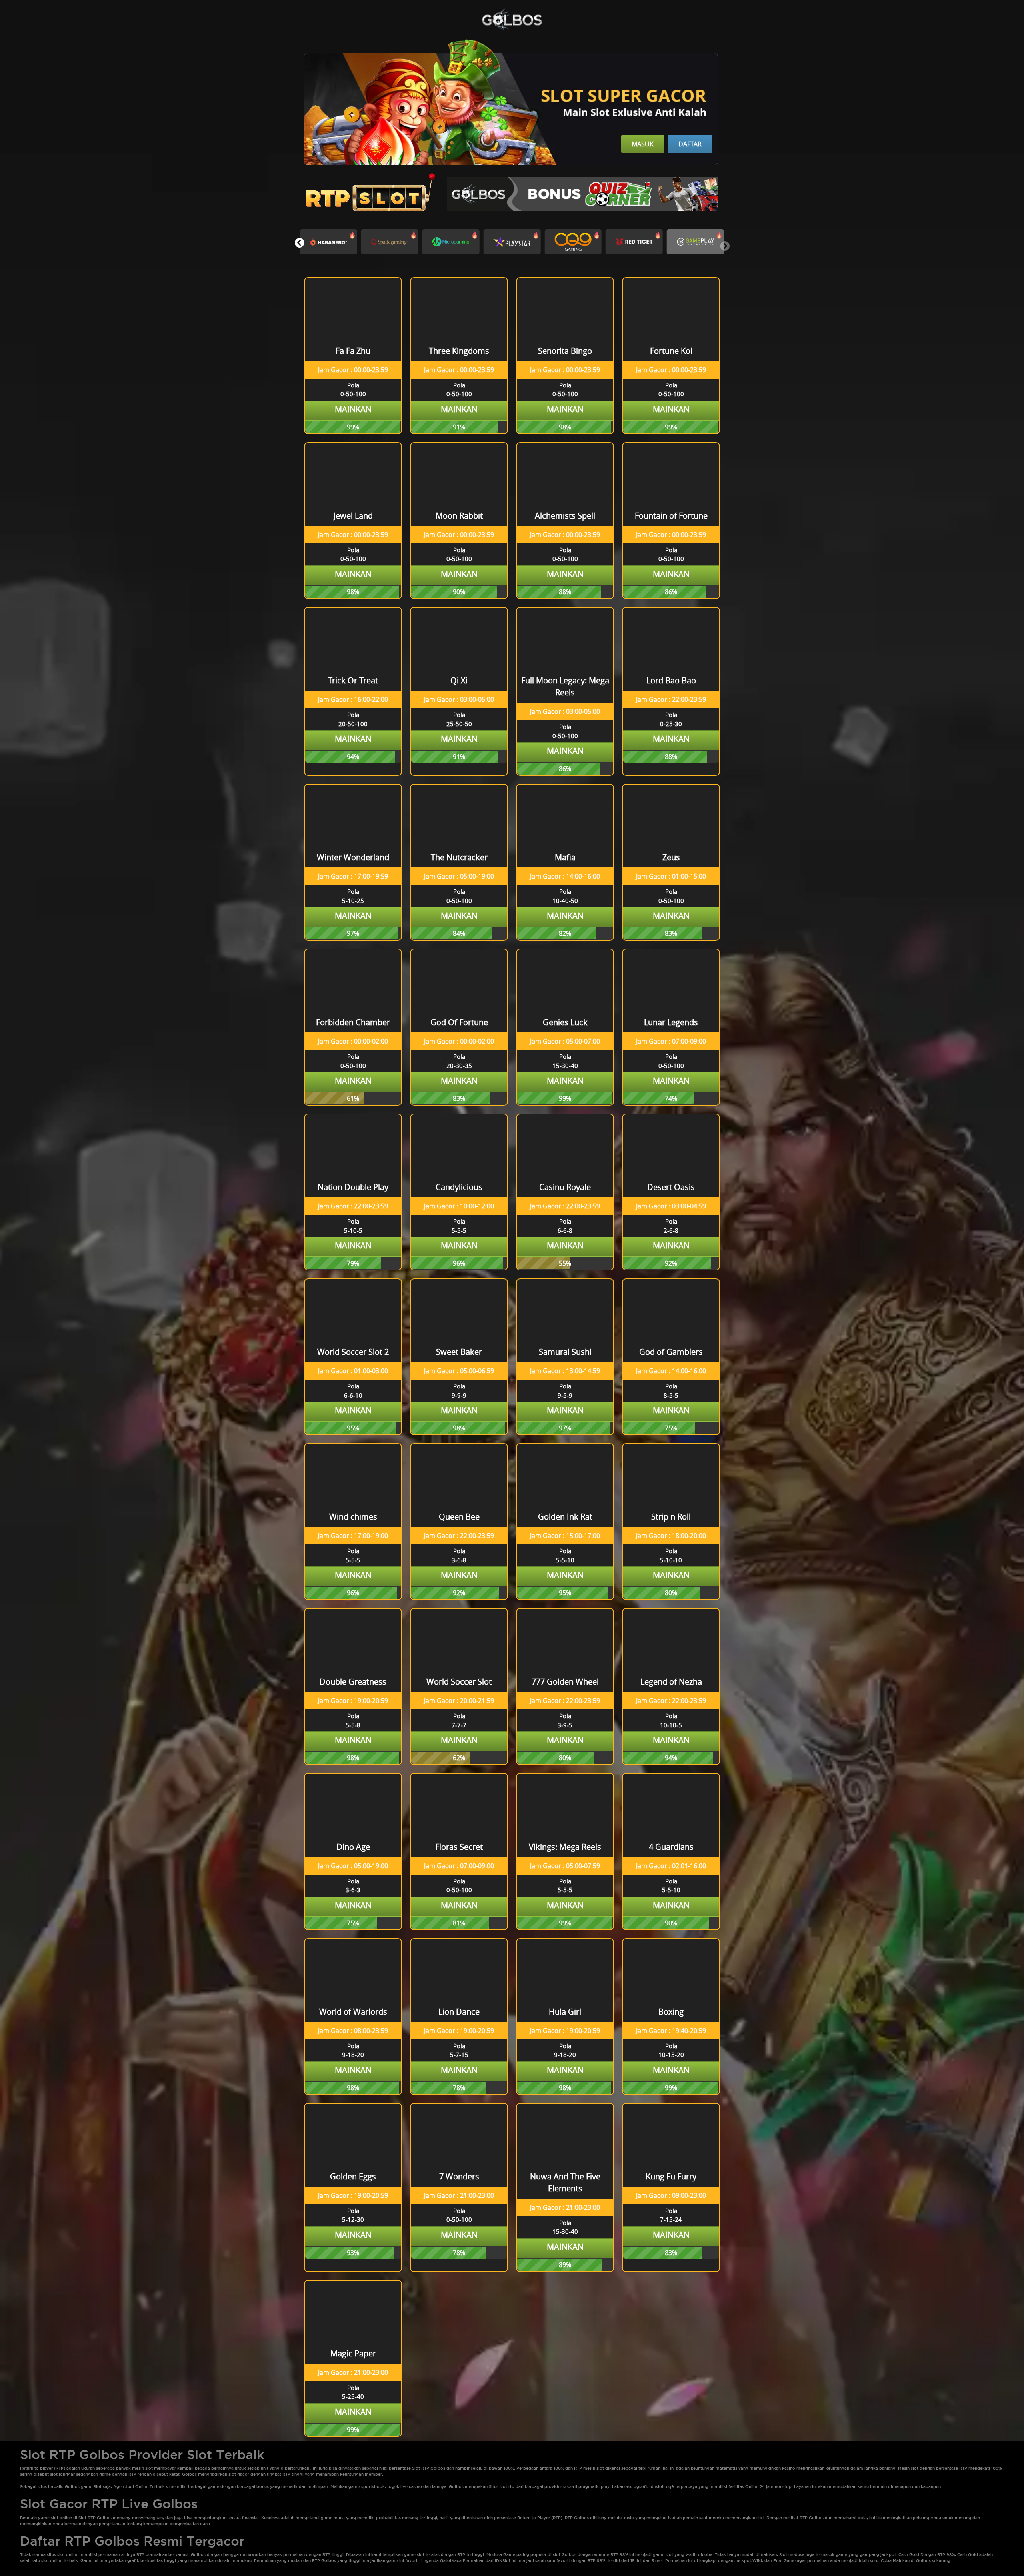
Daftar (690, 144)
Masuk (643, 144)
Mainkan (353, 409)
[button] (299, 243)
